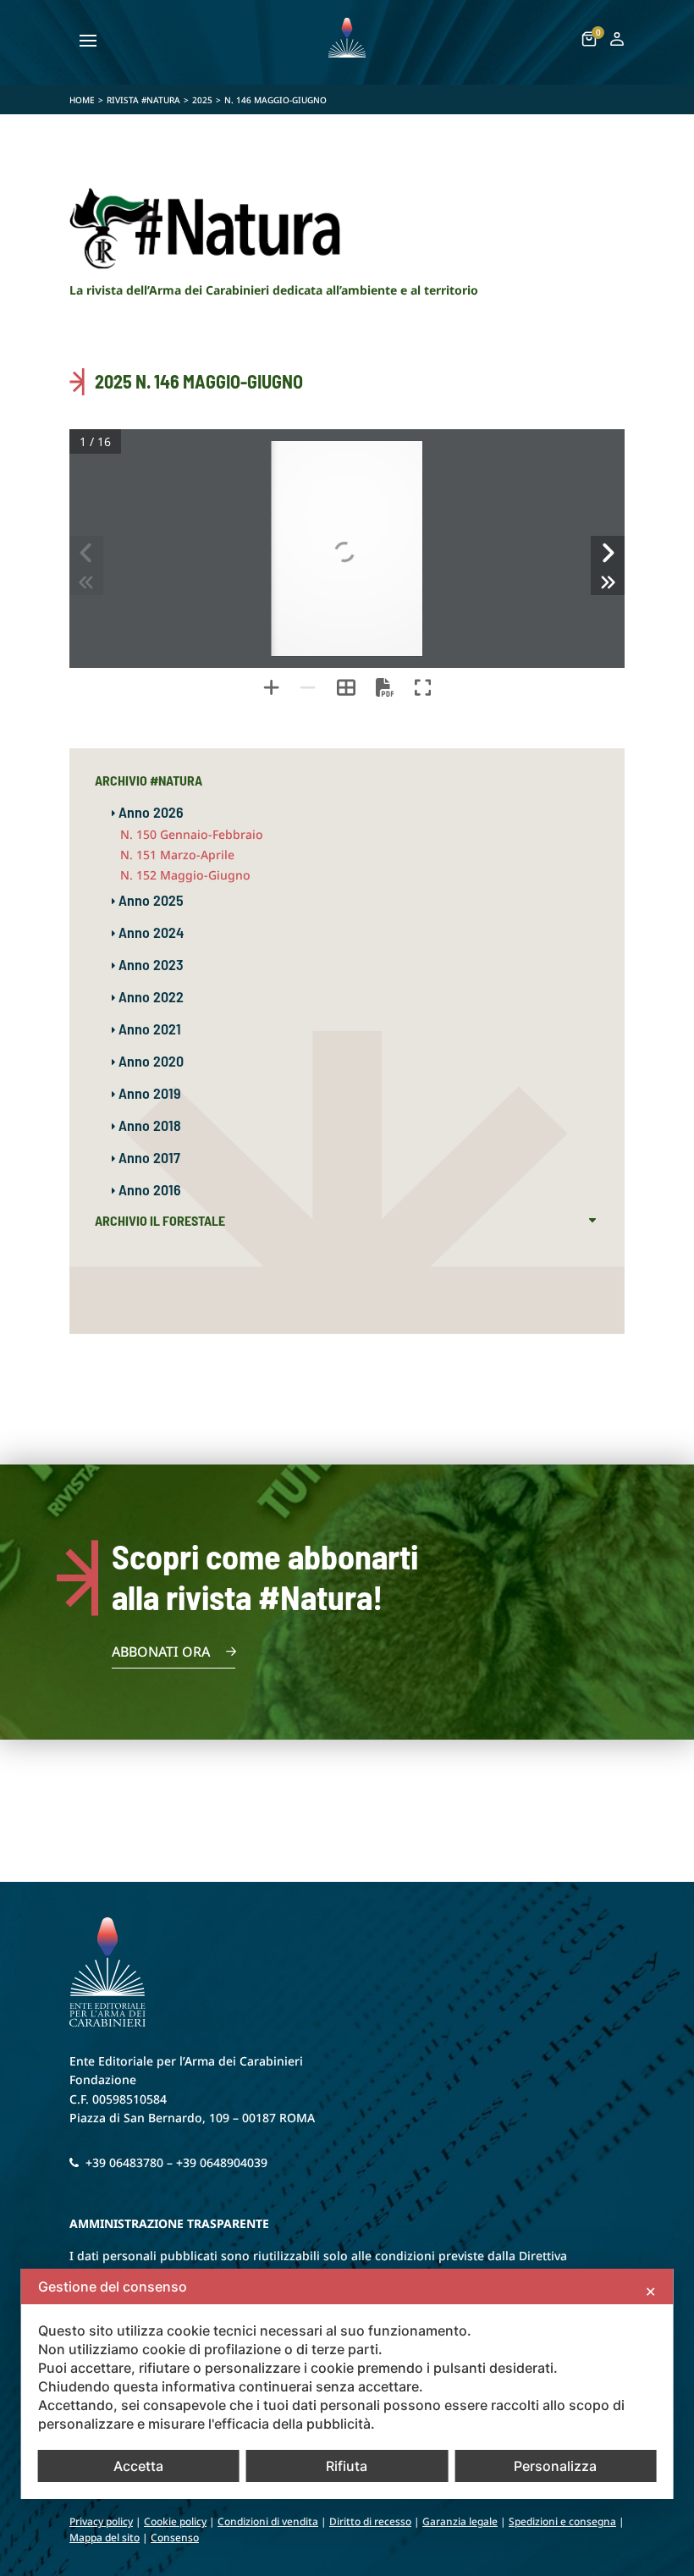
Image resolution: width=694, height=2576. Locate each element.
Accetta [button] (138, 2466)
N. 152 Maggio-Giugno (185, 875)
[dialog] (347, 2384)
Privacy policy (101, 2521)
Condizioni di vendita (268, 2521)
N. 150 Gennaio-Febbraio (192, 834)
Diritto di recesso (370, 2521)
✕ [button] (650, 2292)
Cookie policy (175, 2521)
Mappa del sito (105, 2537)
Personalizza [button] (555, 2466)
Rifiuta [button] (347, 2466)
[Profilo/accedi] (617, 42)
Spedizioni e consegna (562, 2521)
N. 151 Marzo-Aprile (177, 855)
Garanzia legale (460, 2521)
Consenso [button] (175, 2537)
